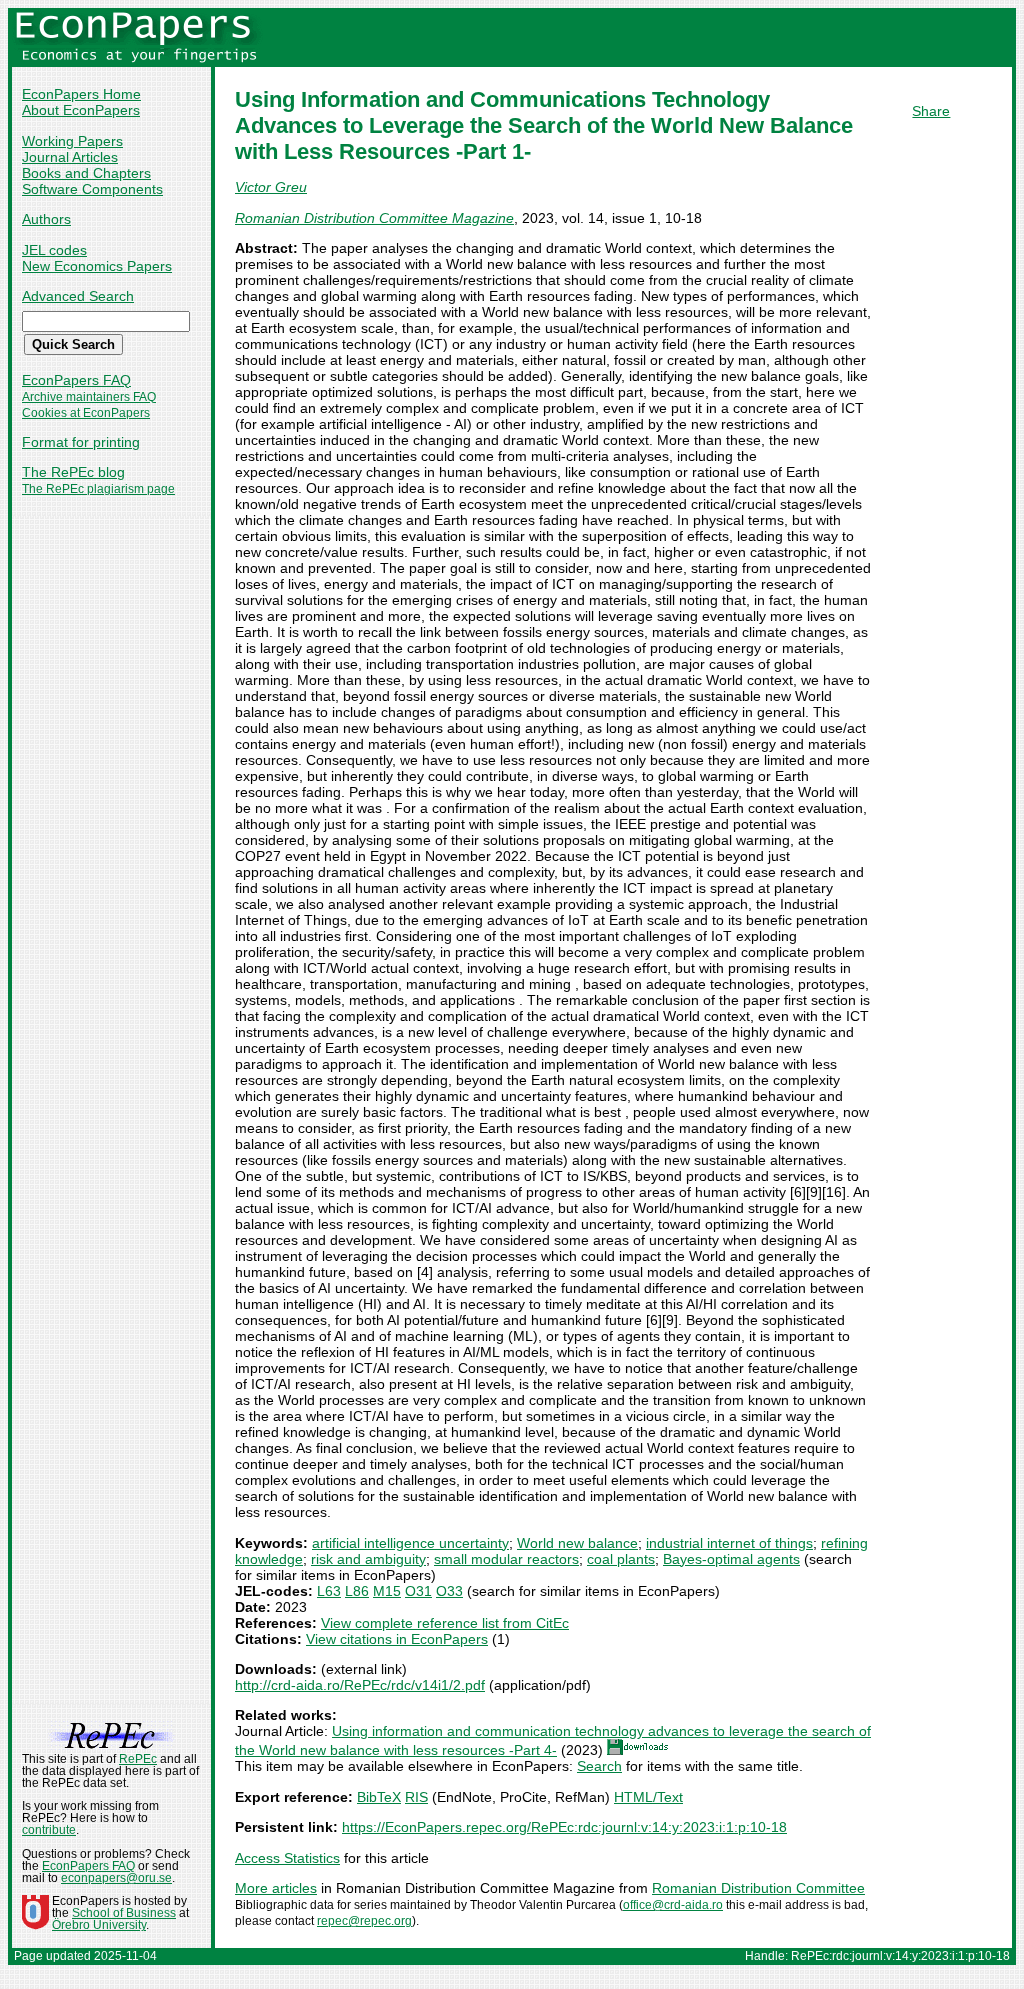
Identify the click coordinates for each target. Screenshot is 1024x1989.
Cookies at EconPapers (86, 413)
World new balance (577, 1543)
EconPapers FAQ (76, 380)
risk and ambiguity (368, 1559)
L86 (357, 1591)
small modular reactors (506, 1559)
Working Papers (72, 141)
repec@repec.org (364, 1921)
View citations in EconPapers (397, 1639)
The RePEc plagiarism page (98, 489)
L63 (329, 1591)
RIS (416, 1797)
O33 (449, 1591)
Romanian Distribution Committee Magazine (374, 218)
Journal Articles (70, 157)
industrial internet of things (729, 1543)
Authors (46, 219)
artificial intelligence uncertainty (410, 1543)
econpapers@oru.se (116, 1878)
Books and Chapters (86, 173)
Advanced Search (78, 296)
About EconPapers (81, 110)
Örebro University (99, 1925)
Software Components (92, 189)
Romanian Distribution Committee (758, 1888)
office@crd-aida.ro (673, 1905)
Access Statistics (287, 1858)
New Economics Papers (97, 266)
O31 (418, 1591)
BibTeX (379, 1797)
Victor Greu (271, 187)
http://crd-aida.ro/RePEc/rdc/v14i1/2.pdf (360, 1685)
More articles (276, 1888)
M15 (387, 1591)
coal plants (621, 1559)
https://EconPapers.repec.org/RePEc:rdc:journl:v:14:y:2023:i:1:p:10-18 (564, 1827)
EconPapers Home (81, 94)
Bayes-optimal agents (731, 1559)
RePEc (138, 1759)
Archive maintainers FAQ (89, 397)
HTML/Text (648, 1797)
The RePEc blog (73, 472)
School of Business (124, 1913)
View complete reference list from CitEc (445, 1623)
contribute (49, 1830)
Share (931, 111)
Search (599, 1766)
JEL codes (54, 250)
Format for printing (81, 442)
